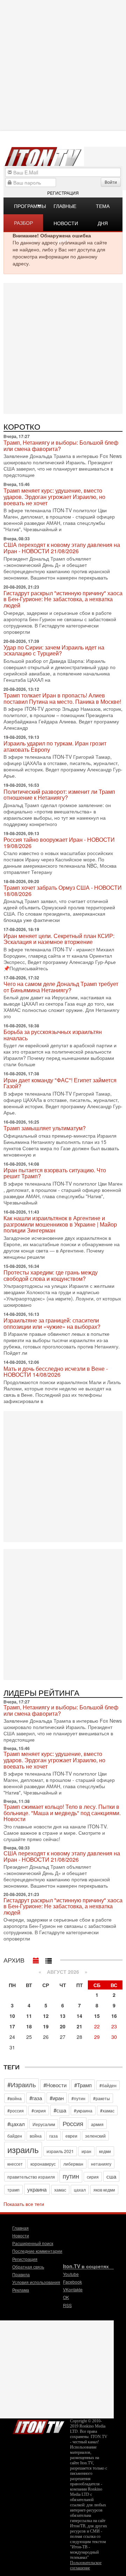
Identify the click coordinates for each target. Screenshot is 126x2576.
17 (12, 2026)
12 (46, 2016)
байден (15, 2136)
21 (79, 2026)
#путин (78, 2098)
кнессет (15, 2164)
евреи (71, 2136)
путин (71, 2176)
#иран (57, 2098)
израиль (23, 2149)
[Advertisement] (63, 348)
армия (97, 2124)
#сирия (39, 2110)
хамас (60, 2190)
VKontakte (73, 2289)
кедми (105, 2151)
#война (15, 2098)
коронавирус (43, 2164)
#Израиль (22, 2084)
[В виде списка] (49, 1959)
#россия (16, 2110)
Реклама (21, 2290)
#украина (83, 2110)
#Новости (55, 2085)
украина (37, 2189)
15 (97, 2016)
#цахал (16, 2124)
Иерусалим (44, 2124)
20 (63, 2026)
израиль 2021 (60, 2151)
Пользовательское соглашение (86, 2565)
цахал (80, 2190)
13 (63, 2016)
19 (46, 2026)
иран (86, 2151)
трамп (13, 2190)
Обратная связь (28, 2267)
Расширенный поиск (33, 2243)
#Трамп (83, 2085)
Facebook (72, 2282)
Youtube (71, 2274)
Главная (20, 2228)
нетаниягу (101, 2164)
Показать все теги (24, 2204)
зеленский (95, 2136)
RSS (67, 2305)
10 (12, 2016)
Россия (73, 2123)
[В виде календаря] (36, 1959)
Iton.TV (38, 2425)
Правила (21, 2274)
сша (111, 2176)
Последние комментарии (37, 2251)
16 (114, 2016)
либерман (73, 2164)
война (36, 2136)
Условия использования (36, 2282)
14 (79, 2016)
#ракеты (101, 2098)
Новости (21, 2235)
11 (29, 2016)
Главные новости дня (66, 208)
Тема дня (103, 208)
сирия (93, 2177)
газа (54, 2136)
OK (66, 2297)
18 (29, 2026)
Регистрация (63, 193)
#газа (36, 2098)
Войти (111, 182)
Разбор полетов (26, 225)
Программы (29, 206)
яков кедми (104, 2190)
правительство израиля (31, 2177)
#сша (60, 2110)
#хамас (107, 2110)
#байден (108, 2085)
